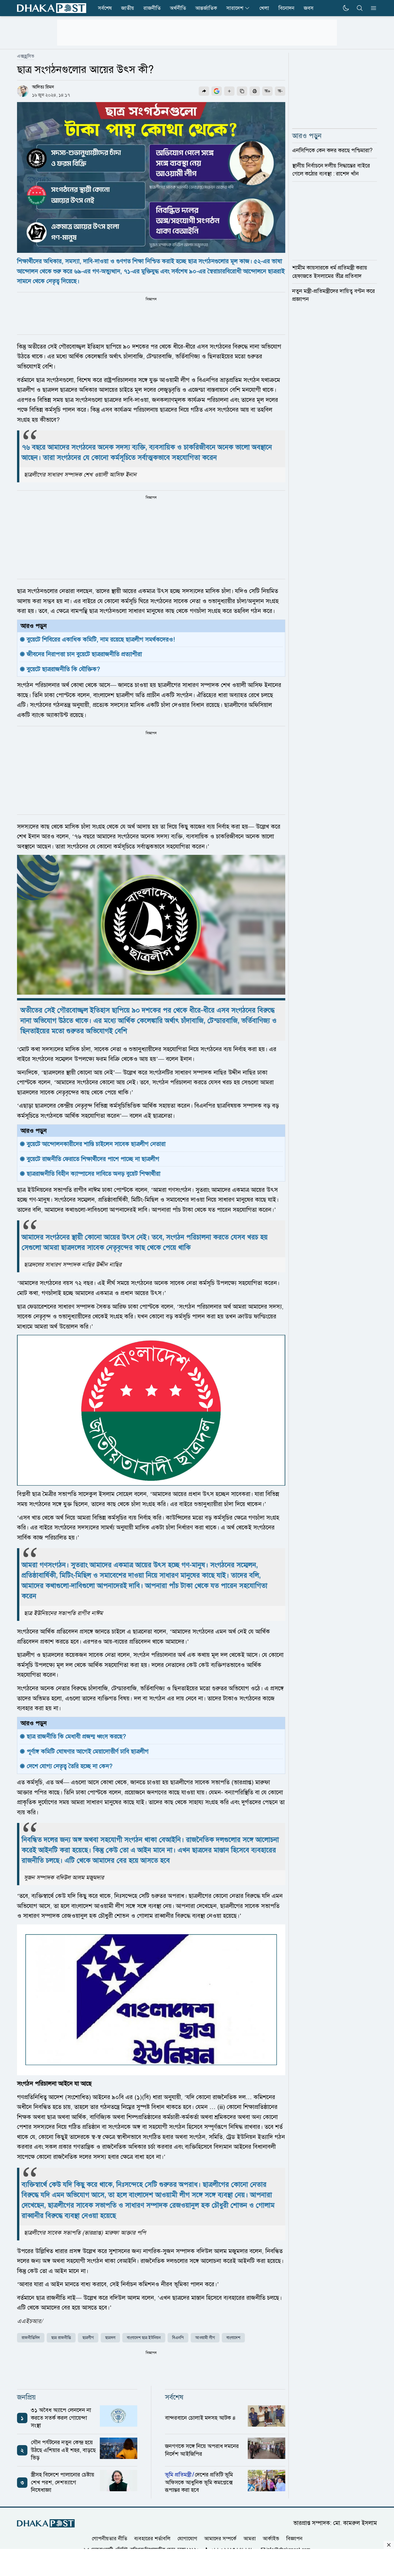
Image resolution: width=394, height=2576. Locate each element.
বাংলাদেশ (233, 2338)
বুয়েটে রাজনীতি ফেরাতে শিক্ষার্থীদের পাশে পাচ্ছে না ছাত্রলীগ (93, 1159)
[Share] (204, 91)
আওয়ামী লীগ (205, 2338)
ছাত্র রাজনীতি (61, 2338)
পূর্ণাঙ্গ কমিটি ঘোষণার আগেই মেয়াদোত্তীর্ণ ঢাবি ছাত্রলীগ (88, 1751)
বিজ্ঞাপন (294, 2539)
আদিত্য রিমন (43, 87)
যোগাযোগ (187, 2539)
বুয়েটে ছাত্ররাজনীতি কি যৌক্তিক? (63, 669)
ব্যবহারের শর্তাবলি (152, 2539)
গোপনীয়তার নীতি (109, 2539)
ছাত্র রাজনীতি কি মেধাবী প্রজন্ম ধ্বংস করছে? (76, 1736)
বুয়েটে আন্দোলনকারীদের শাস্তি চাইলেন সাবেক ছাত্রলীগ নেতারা (96, 1144)
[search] (360, 8)
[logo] (52, 8)
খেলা (264, 8)
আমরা (250, 2539)
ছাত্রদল (110, 2338)
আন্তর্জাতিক (206, 8)
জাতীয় (128, 8)
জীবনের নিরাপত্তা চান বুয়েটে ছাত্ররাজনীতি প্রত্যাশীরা (84, 654)
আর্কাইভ (271, 2539)
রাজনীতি (152, 8)
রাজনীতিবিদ (31, 2338)
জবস (309, 8)
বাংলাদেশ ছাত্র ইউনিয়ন (144, 2338)
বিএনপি (178, 2338)
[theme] (346, 8)
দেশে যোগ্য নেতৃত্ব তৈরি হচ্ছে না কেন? (70, 1766)
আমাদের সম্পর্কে (220, 2539)
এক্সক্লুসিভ (26, 56)
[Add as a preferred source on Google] (217, 91)
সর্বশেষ (105, 8)
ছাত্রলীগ (88, 2338)
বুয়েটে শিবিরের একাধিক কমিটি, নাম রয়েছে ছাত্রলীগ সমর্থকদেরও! (101, 639)
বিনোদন (286, 8)
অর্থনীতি (178, 8)
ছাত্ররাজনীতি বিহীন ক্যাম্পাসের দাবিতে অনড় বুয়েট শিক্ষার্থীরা (94, 1174)
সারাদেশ (235, 8)
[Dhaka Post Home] (46, 2523)
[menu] (372, 8)
